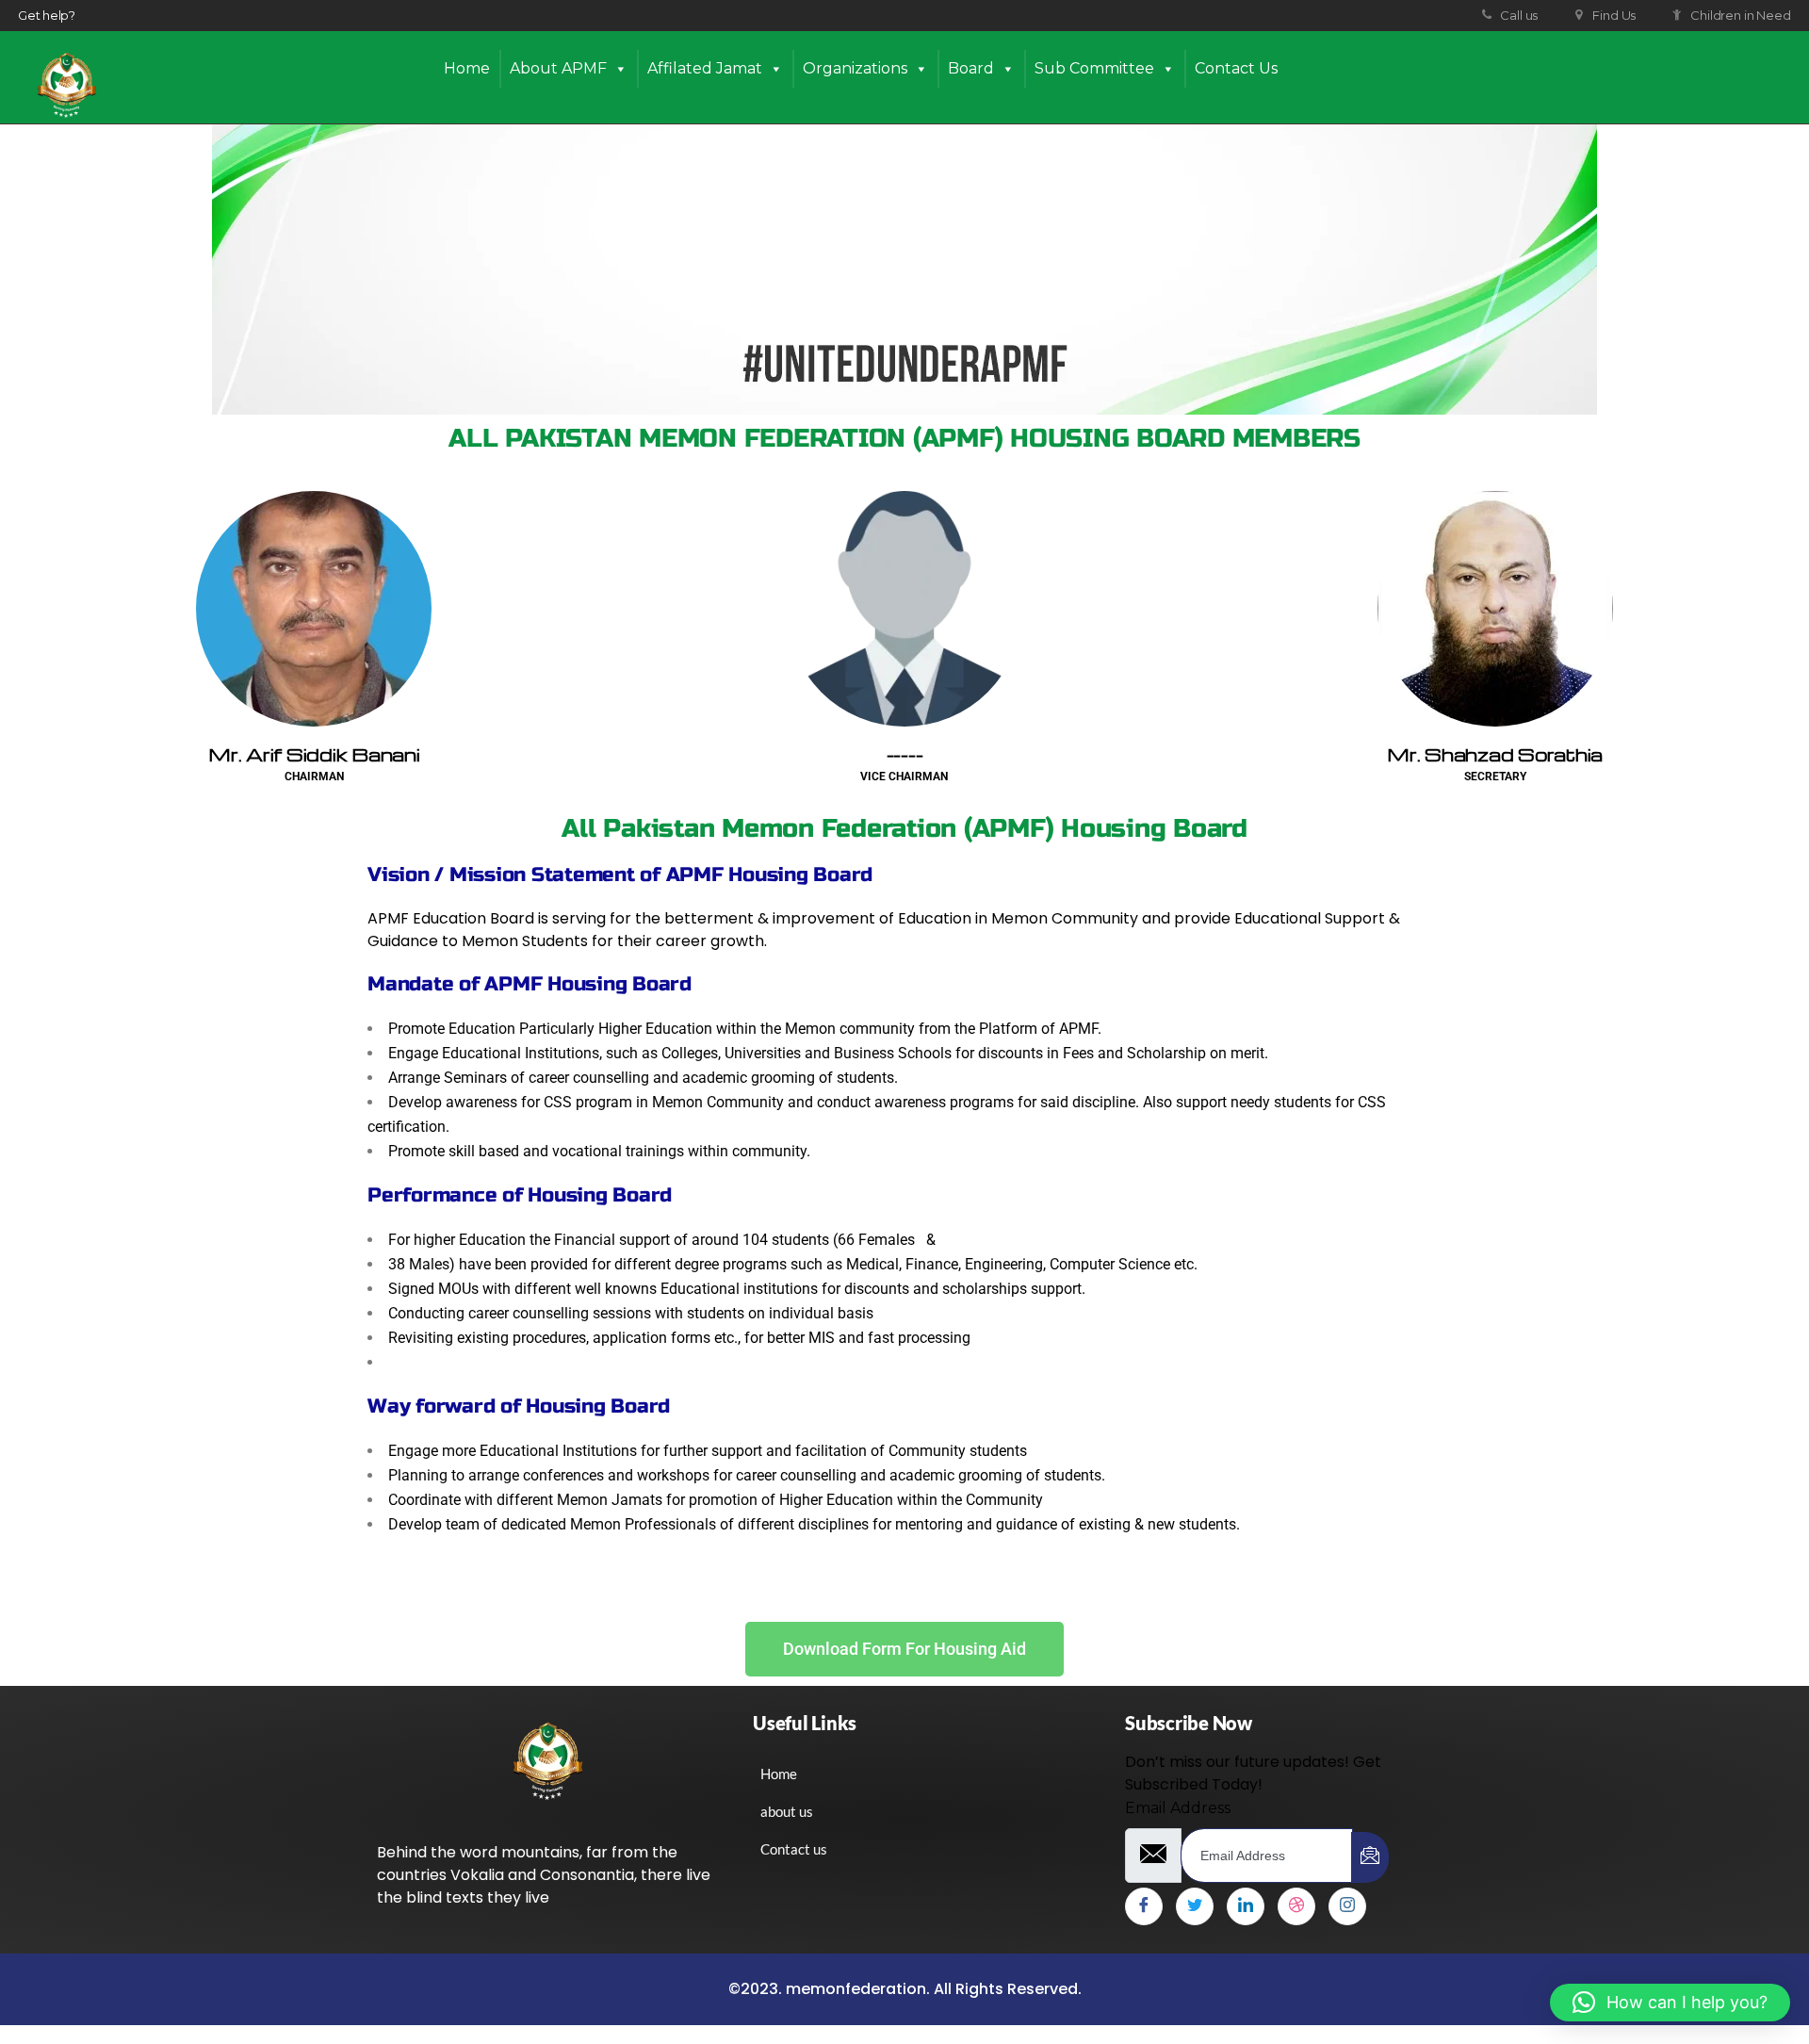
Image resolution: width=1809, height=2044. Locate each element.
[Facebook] (1144, 1906)
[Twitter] (1195, 1906)
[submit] (1370, 1857)
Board (971, 68)
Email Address (1178, 1808)
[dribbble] (1296, 1906)
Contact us (1236, 68)
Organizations (855, 68)
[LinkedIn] (1246, 1906)
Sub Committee (1094, 68)
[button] (1670, 2003)
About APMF (558, 68)
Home (467, 68)
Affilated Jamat (705, 68)
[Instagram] (1347, 1906)
